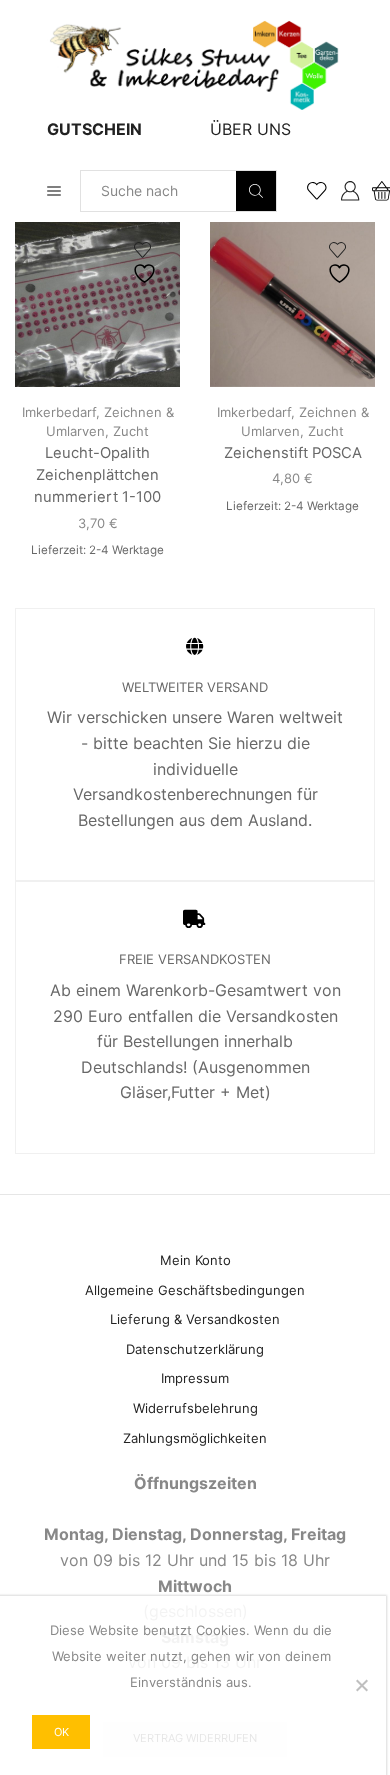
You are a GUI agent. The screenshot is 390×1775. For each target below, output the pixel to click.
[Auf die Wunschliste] (147, 263)
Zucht (131, 431)
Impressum (195, 1378)
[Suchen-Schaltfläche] (256, 191)
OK (61, 1732)
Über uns (250, 129)
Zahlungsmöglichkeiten (195, 1438)
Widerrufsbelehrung (195, 1408)
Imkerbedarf (59, 412)
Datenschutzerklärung (195, 1349)
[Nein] (361, 1685)
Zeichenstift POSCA (293, 453)
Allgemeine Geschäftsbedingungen (195, 1290)
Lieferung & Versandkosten (195, 1319)
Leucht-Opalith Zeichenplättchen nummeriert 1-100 (97, 475)
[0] (373, 191)
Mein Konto (195, 1260)
